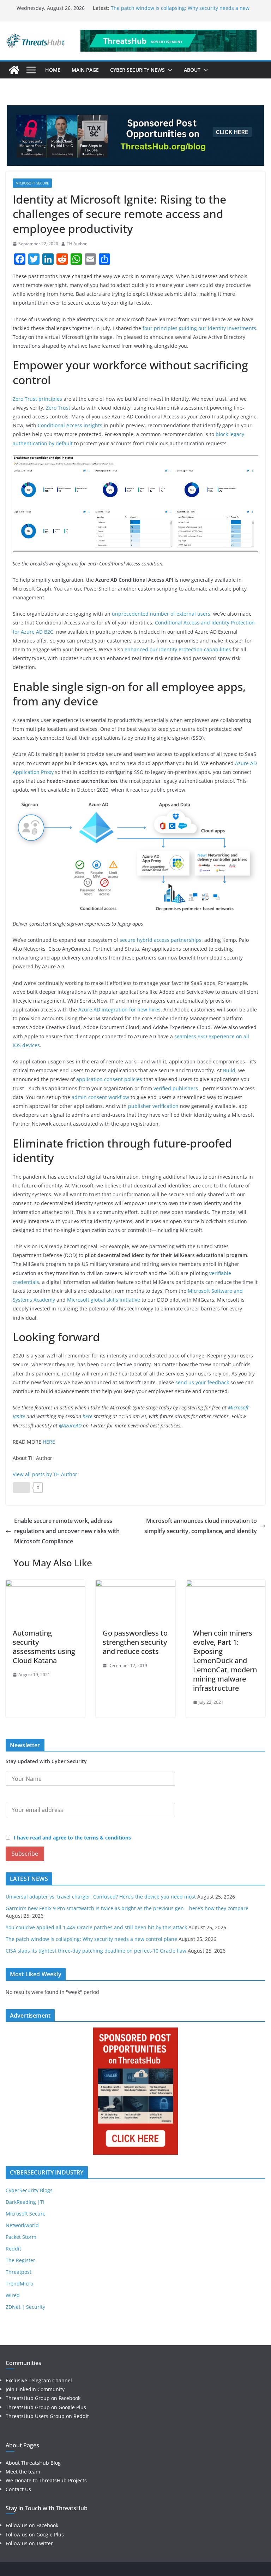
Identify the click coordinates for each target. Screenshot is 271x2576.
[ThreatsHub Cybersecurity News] (14, 70)
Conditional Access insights (70, 425)
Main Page (85, 70)
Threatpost (19, 2272)
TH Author (77, 244)
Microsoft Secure (32, 183)
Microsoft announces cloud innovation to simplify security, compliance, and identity (201, 1526)
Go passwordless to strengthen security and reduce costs (135, 1642)
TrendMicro (19, 2284)
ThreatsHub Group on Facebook (43, 2398)
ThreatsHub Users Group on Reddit (47, 2416)
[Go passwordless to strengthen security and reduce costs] (135, 1585)
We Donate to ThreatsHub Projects (46, 2480)
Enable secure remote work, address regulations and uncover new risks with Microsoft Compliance (67, 1531)
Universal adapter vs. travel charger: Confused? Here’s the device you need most (101, 1897)
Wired (13, 2295)
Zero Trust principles (37, 399)
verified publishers (176, 1088)
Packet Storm (21, 2237)
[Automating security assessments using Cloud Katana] (45, 1585)
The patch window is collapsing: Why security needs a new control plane (91, 1939)
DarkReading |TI (25, 2202)
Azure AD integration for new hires (119, 1010)
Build (229, 1070)
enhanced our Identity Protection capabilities (178, 649)
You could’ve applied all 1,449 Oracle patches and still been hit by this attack (96, 1927)
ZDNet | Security (25, 2307)
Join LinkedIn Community (35, 2389)
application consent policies (109, 1079)
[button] (169, 70)
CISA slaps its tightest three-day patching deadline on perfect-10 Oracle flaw (96, 1951)
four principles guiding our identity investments (199, 328)
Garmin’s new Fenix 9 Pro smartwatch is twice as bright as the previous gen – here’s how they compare (127, 1908)
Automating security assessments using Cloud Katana (44, 1647)
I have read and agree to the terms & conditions (72, 1838)
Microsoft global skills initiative (104, 1300)
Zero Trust (58, 408)
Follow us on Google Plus (35, 2534)
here (88, 1416)
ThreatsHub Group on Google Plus (46, 2407)
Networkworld (22, 2225)
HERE (49, 1442)
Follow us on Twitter (29, 2543)
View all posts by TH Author (45, 1474)
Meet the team (23, 2472)
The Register (20, 2260)
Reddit (13, 2249)
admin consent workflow (100, 1097)
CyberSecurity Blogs (29, 2190)
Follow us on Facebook (32, 2525)
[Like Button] (22, 1487)
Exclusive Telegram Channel (39, 2380)
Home (53, 70)
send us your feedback (202, 1382)
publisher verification (153, 1106)
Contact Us (18, 2489)
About (192, 70)
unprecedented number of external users (161, 614)
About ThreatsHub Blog (33, 2463)
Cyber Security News (137, 70)
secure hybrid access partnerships (161, 940)
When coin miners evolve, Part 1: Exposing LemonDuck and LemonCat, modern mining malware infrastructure (225, 1660)
